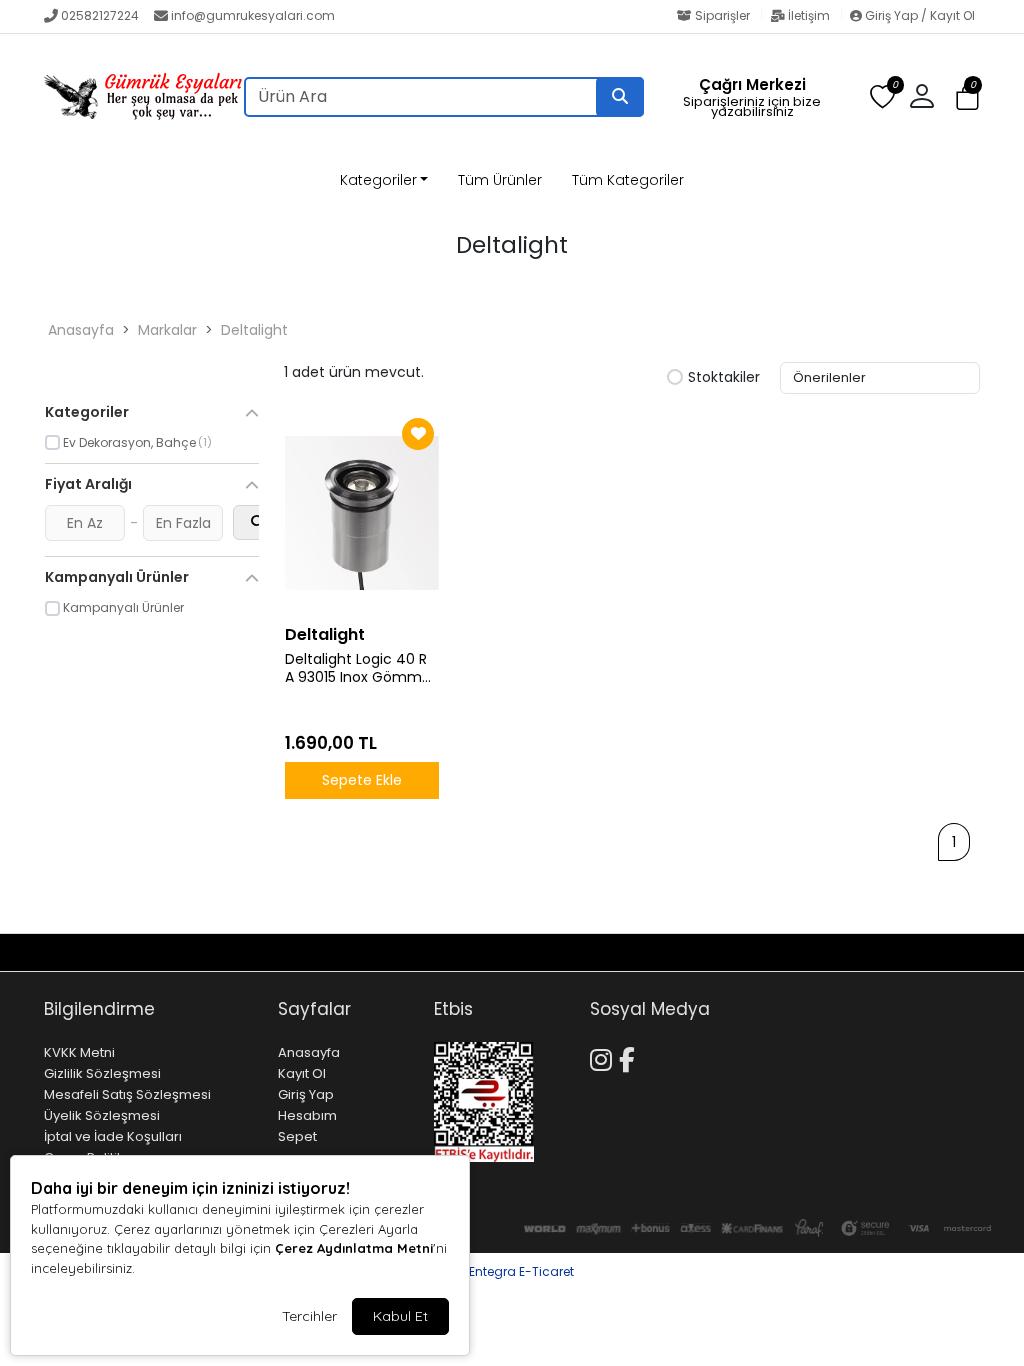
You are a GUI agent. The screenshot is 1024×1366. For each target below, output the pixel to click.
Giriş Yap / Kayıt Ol (918, 15)
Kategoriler (378, 180)
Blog (129, 952)
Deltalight (254, 330)
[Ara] (620, 97)
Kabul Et (400, 1316)
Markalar (167, 330)
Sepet (297, 1136)
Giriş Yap (306, 1094)
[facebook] (968, 952)
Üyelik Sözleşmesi (102, 1115)
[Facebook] (630, 1057)
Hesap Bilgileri (208, 952)
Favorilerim (795, 952)
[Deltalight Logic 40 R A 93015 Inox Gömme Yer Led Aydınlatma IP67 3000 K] (362, 513)
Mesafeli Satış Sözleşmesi (127, 1094)
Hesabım (307, 1115)
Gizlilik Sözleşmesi (102, 1073)
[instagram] (945, 952)
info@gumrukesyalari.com (253, 15)
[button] (967, 97)
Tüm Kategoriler (628, 180)
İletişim (809, 15)
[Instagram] (604, 1057)
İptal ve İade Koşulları (113, 1136)
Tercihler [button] (309, 1316)
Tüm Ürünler (500, 180)
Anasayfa (81, 330)
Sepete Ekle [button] (362, 780)
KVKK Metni (79, 1052)
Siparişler (722, 15)
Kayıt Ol (302, 1073)
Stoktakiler (724, 378)
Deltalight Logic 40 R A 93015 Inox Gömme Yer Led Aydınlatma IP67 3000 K (358, 669)
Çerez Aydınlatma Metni (354, 1248)
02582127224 (100, 15)
